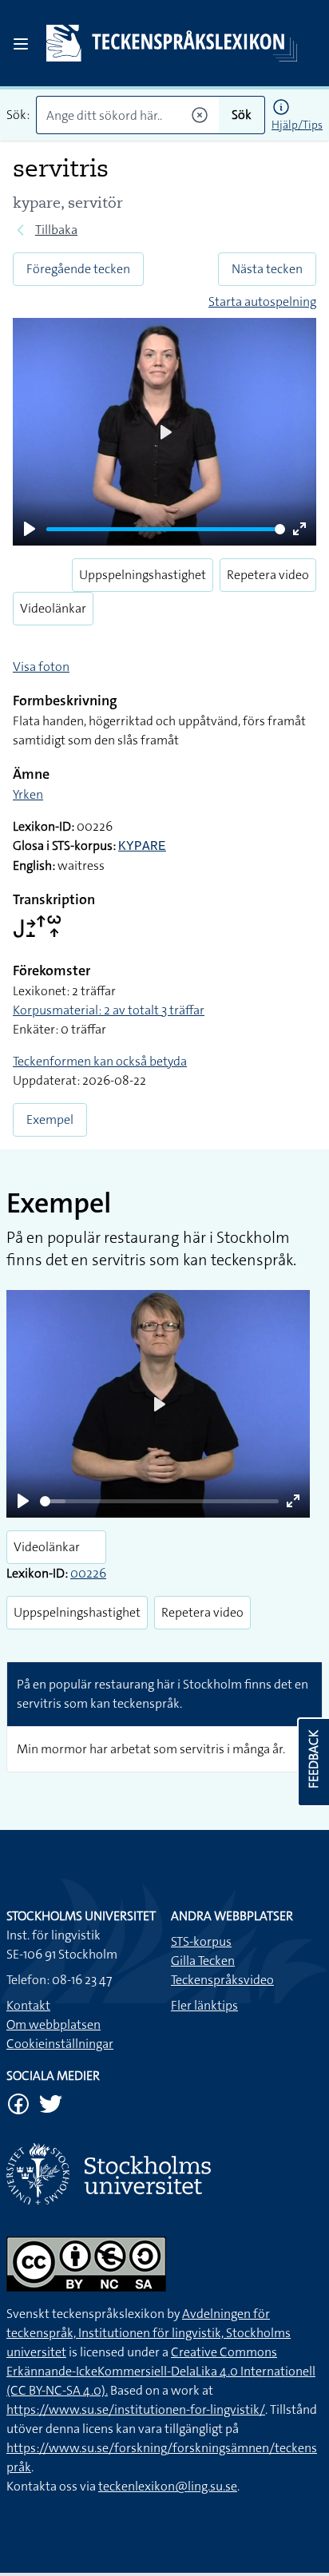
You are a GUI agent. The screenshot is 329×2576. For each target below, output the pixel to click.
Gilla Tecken (203, 1961)
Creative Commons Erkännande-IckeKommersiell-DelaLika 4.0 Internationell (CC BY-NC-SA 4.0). (161, 2371)
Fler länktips (204, 2005)
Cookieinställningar (60, 2044)
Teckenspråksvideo (222, 1980)
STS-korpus (201, 1941)
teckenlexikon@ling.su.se (168, 2486)
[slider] (166, 529)
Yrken (28, 794)
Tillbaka (56, 230)
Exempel (50, 1119)
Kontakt (28, 2005)
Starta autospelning (262, 302)
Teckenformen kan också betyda (100, 1061)
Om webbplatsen (54, 2024)
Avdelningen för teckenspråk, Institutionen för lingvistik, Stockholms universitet (149, 2333)
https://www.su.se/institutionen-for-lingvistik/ (136, 2409)
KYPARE (142, 847)
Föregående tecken (78, 269)
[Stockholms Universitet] (164, 2174)
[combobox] (127, 115)
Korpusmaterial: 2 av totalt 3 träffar (109, 1010)
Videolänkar (53, 608)
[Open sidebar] (21, 44)
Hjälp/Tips (297, 125)
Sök (242, 115)
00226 (88, 1573)
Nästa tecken (267, 269)
